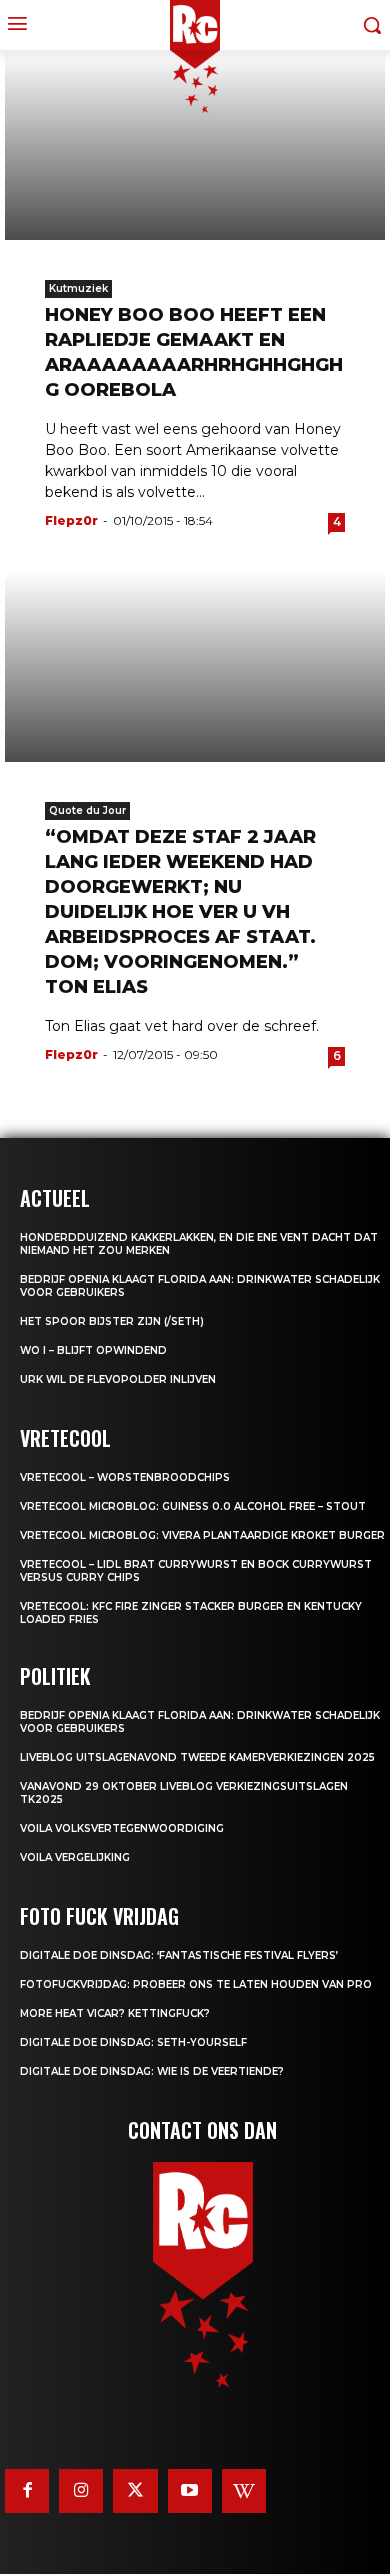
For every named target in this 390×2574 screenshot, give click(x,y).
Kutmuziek (78, 288)
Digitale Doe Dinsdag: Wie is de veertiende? (152, 2071)
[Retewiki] (244, 2491)
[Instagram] (81, 2491)
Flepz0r (71, 520)
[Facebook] (27, 2491)
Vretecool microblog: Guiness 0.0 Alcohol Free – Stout (193, 1506)
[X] (135, 2491)
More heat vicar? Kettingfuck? (115, 2013)
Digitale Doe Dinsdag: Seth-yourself (133, 2042)
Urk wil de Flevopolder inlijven (118, 1379)
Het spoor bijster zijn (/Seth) (112, 1321)
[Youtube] (190, 2491)
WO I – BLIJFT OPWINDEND (93, 1350)
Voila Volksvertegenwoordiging (122, 1828)
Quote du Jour (87, 810)
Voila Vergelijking (75, 1857)
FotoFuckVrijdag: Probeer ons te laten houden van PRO (196, 1984)
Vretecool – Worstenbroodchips (125, 1477)
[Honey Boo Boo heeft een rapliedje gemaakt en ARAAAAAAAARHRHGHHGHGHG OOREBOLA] (195, 145)
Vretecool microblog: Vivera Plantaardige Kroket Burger (202, 1535)
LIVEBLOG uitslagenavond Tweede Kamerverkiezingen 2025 (197, 1757)
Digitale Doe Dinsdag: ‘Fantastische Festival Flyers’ (179, 1955)
